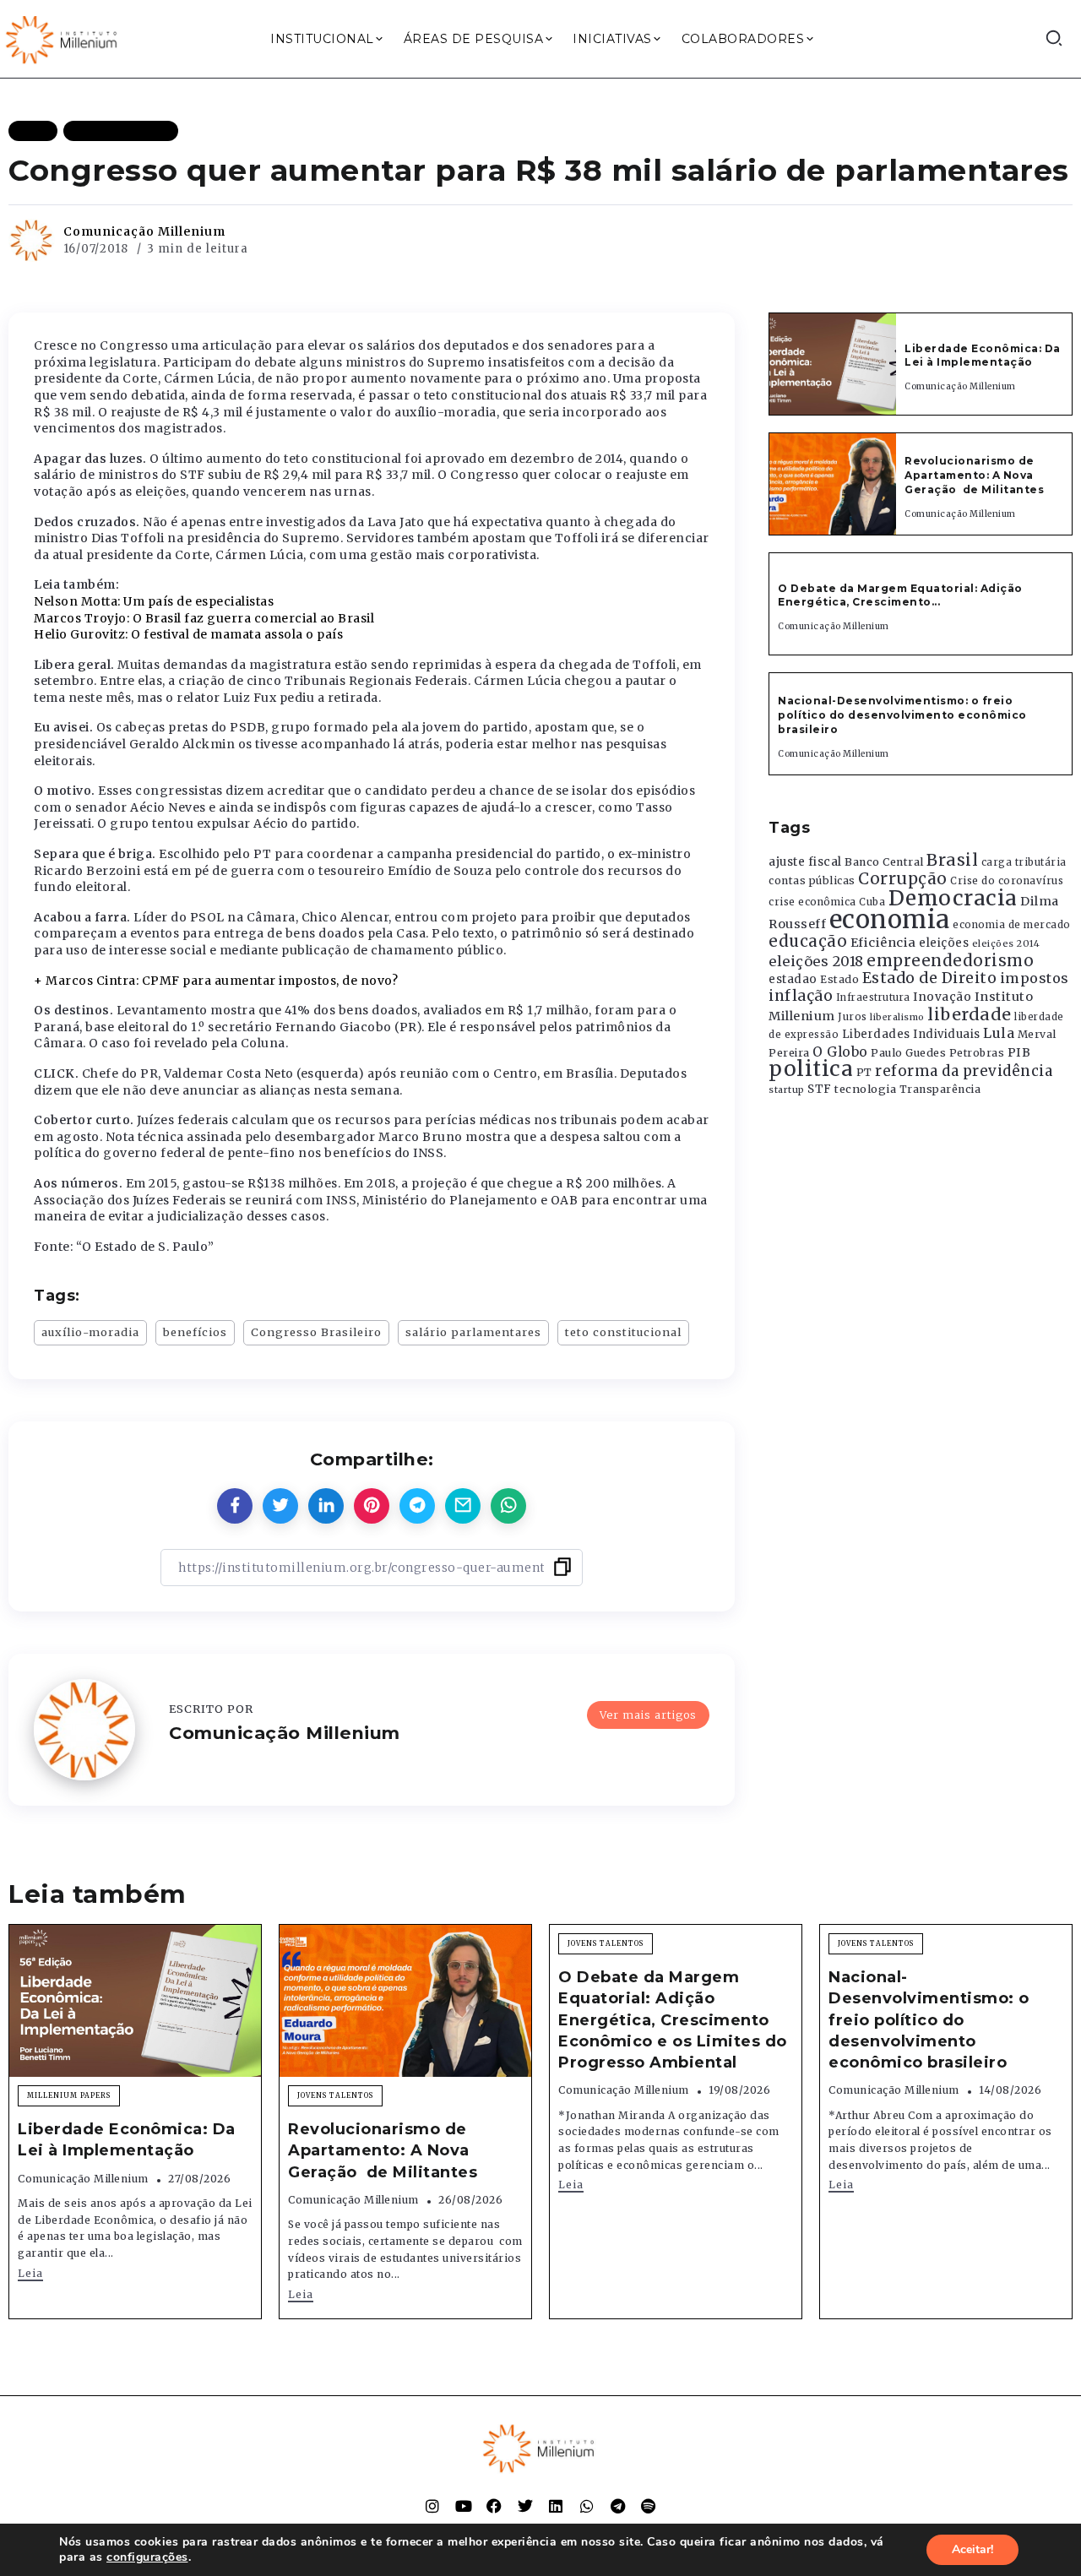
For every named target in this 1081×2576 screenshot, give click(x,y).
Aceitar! (972, 2549)
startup (787, 1090)
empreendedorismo (950, 961)
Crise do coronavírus (1007, 881)
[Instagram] (432, 2506)
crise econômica (812, 902)
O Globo (840, 1052)
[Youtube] (464, 2506)
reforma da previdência (964, 1071)
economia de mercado (1012, 925)
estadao (793, 979)
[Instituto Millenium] (63, 38)
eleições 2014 (1006, 943)
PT (864, 1072)
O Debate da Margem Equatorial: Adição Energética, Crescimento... (900, 595)
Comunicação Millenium (144, 231)
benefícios (195, 1332)
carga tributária (1024, 862)
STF (820, 1089)
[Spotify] (649, 2506)
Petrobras (977, 1053)
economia (890, 919)
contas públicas (812, 880)
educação (808, 941)
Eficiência (883, 943)
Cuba (872, 902)
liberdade (970, 1014)
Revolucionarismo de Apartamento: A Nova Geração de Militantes (976, 475)
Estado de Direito (930, 978)
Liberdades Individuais (911, 1034)
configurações (147, 2557)
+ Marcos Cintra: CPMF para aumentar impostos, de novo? (216, 981)
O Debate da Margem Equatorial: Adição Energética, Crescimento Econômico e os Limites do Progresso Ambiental (673, 2020)
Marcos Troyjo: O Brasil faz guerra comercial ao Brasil (204, 618)
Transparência (940, 1089)
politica (811, 1069)
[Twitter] (525, 2506)
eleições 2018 (816, 961)
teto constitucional (623, 1332)
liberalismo (897, 1017)
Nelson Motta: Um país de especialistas (154, 601)
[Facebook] (494, 2506)
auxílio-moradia (90, 1332)
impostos (1035, 978)
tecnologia (865, 1089)
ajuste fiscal (805, 862)
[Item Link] (833, 364)
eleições (944, 943)
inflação (801, 996)
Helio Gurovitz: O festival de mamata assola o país (188, 634)
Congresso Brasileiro (316, 1332)
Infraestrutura (873, 997)
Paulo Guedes (908, 1053)
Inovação (942, 997)
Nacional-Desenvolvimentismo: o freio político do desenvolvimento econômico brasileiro (902, 715)
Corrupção (903, 878)
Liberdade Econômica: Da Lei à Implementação (983, 356)
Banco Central (884, 862)
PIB (1019, 1052)
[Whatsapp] (587, 2506)
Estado (839, 979)
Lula (999, 1033)
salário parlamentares (473, 1332)
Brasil (952, 860)
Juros (853, 1017)
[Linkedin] (556, 2506)
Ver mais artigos (648, 1715)
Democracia (953, 898)
